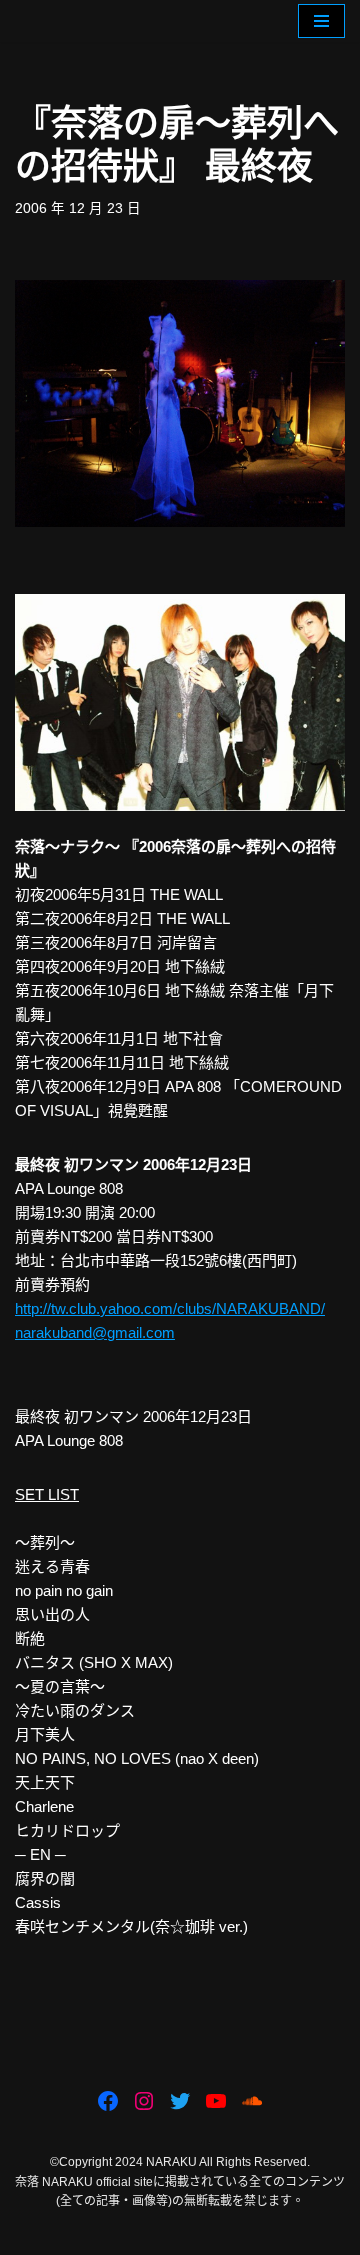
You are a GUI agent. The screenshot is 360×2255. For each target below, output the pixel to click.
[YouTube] (216, 2101)
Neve (96, 2234)
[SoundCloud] (252, 2101)
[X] (180, 2101)
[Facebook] (108, 2101)
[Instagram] (144, 2101)
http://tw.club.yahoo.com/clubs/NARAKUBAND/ (170, 1308)
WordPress (245, 2234)
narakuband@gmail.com (95, 1332)
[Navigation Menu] (321, 21)
